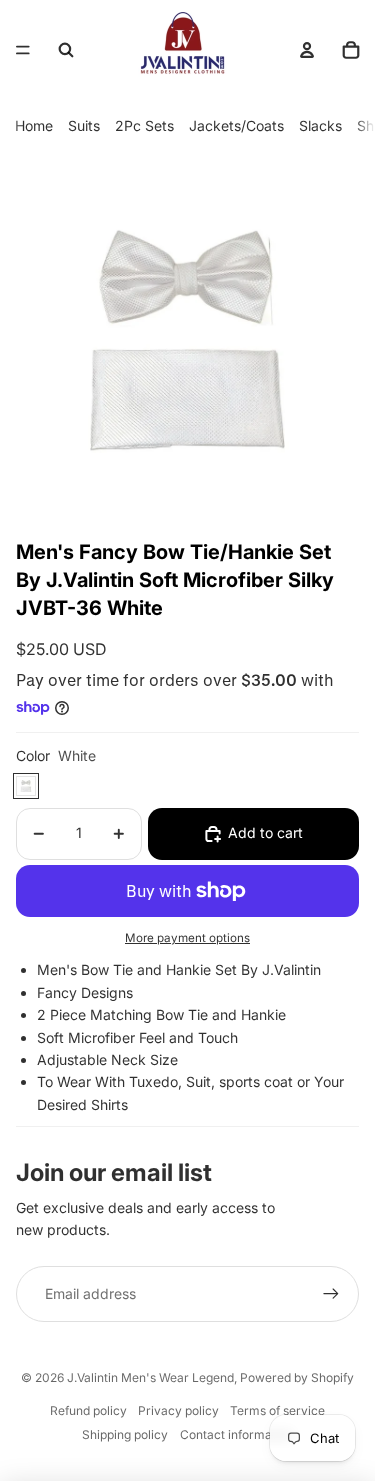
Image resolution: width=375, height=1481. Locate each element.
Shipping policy (125, 1434)
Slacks (320, 125)
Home (34, 125)
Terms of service (277, 1410)
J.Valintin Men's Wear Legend (150, 1377)
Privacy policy (178, 1410)
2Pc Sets (144, 125)
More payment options (187, 938)
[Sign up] (331, 1294)
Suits (84, 125)
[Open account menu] (307, 50)
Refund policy (88, 1410)
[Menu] (23, 50)
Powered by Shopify (297, 1377)
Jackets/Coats (236, 125)
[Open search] (66, 50)
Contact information (236, 1434)
